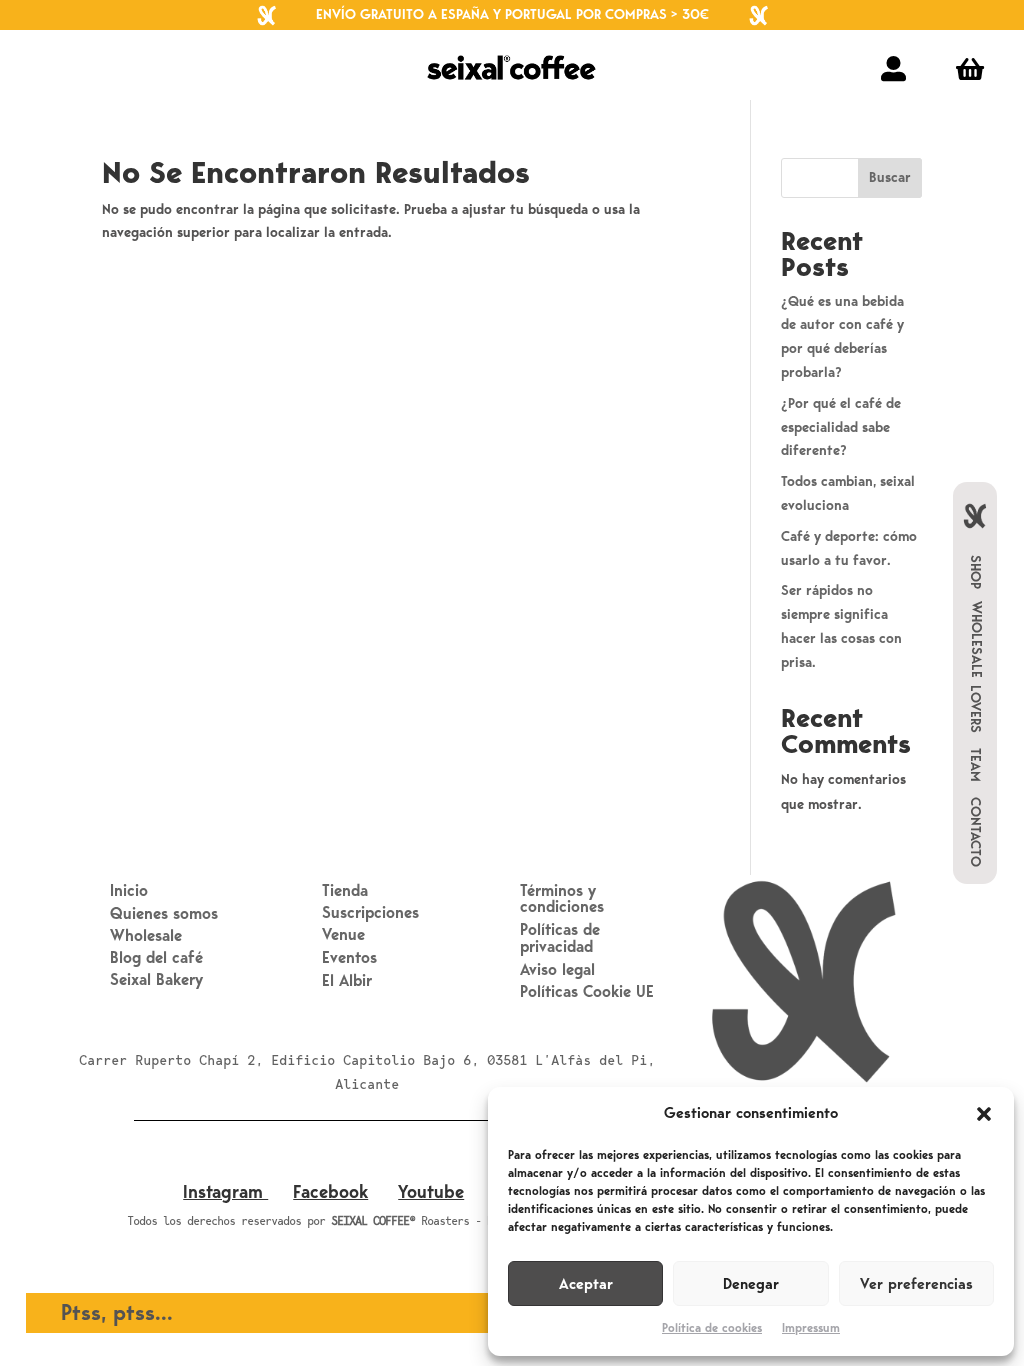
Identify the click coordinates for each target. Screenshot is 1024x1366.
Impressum (811, 1328)
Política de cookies (712, 1328)
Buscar (890, 177)
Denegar (751, 1284)
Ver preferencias (916, 1284)
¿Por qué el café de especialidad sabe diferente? (841, 427)
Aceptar (586, 1284)
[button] (984, 1114)
